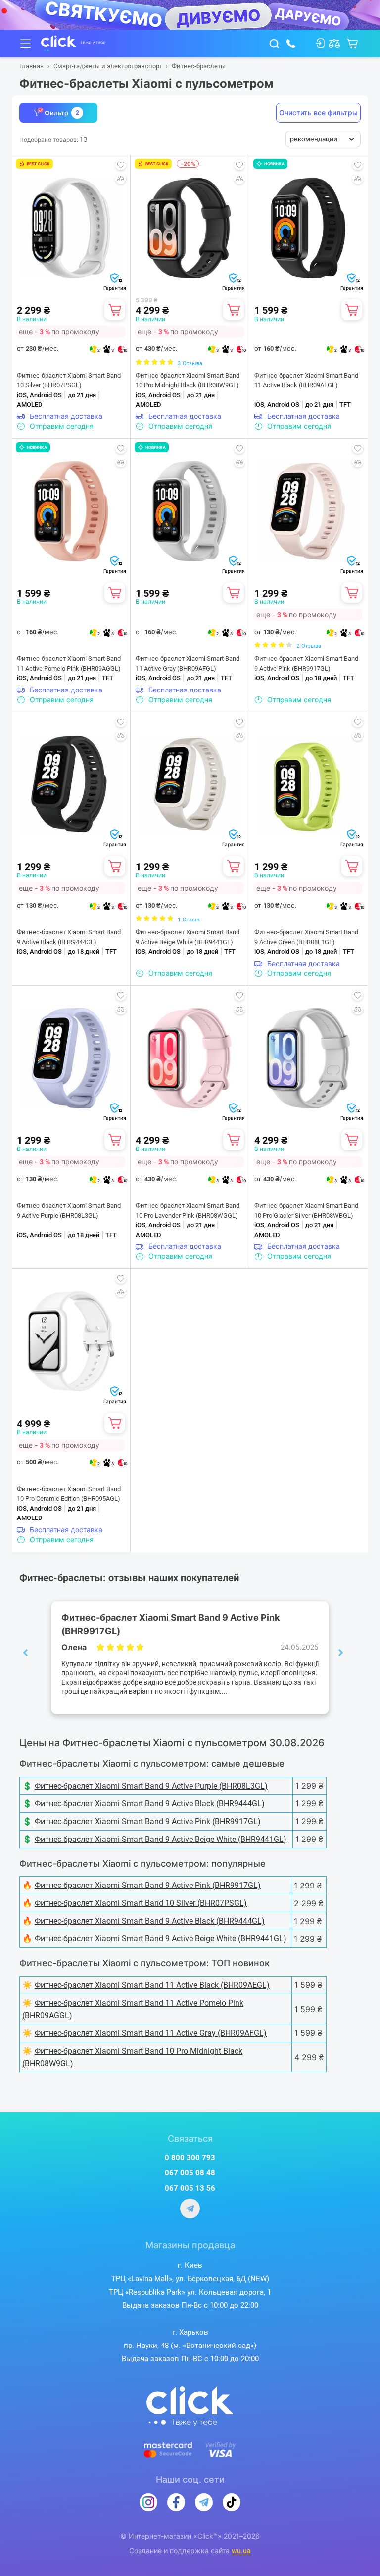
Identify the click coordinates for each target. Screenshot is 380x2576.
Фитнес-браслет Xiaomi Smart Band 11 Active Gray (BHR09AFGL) (188, 664)
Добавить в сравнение (121, 179)
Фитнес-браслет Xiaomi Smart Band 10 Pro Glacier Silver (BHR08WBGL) (306, 1211)
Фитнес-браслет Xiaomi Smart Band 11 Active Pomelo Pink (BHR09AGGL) (69, 664)
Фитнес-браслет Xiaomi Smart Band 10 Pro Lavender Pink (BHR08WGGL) (188, 1211)
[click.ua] (73, 44)
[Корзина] (115, 310)
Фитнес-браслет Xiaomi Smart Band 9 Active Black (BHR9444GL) (69, 937)
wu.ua (241, 2551)
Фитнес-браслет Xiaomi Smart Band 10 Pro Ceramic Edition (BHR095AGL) (69, 1494)
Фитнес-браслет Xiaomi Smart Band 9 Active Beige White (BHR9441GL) (188, 937)
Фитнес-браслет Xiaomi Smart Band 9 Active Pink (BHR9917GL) (306, 664)
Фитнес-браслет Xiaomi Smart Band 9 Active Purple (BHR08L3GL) (69, 1211)
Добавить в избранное (121, 165)
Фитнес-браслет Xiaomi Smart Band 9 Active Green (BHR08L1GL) (306, 937)
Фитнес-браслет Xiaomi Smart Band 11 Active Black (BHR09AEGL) (306, 381)
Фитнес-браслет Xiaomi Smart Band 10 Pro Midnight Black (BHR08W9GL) (188, 381)
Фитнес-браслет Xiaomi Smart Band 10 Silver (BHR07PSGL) (69, 381)
